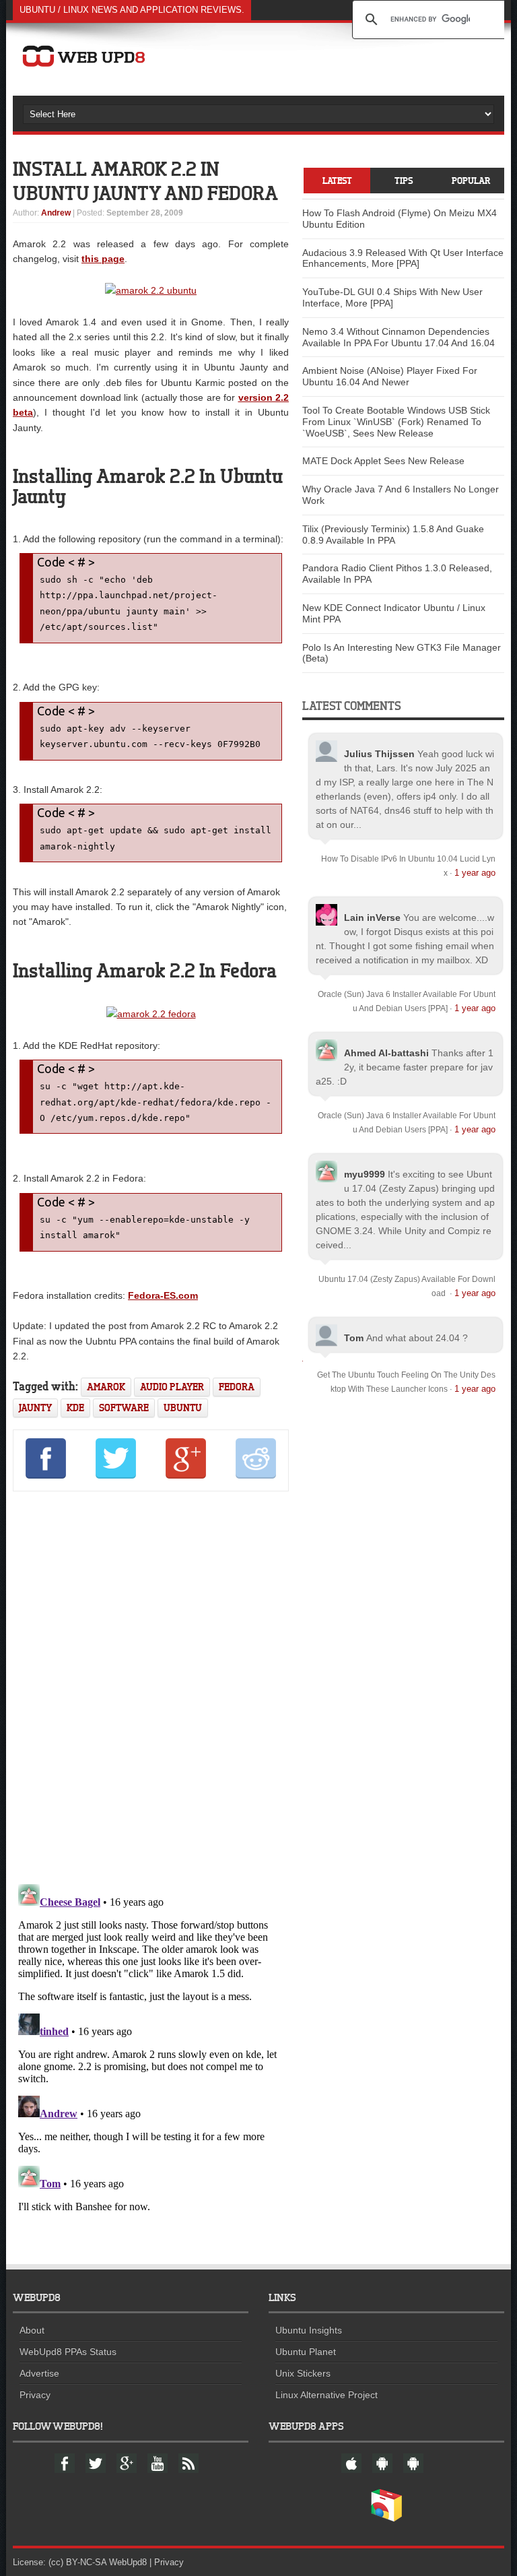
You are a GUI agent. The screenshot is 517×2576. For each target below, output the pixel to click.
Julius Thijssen (379, 754)
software (124, 1408)
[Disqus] (151, 1685)
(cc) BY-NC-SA (77, 2562)
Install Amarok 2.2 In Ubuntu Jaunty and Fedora (145, 181)
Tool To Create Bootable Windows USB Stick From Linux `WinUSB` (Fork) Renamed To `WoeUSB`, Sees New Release (396, 422)
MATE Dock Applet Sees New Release (383, 461)
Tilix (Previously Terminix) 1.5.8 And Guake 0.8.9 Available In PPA (393, 535)
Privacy (35, 2395)
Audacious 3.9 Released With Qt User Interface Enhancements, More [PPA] (403, 258)
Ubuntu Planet (306, 2352)
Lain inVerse (372, 917)
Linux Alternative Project (326, 2395)
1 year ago (475, 873)
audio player (172, 1387)
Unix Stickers (303, 2373)
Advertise (39, 2373)
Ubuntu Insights (309, 2330)
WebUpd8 (128, 2562)
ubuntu (183, 1408)
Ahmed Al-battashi (386, 1053)
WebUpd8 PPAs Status (68, 2352)
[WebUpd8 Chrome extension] (386, 2519)
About (32, 2330)
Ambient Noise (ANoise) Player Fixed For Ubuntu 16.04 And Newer (390, 376)
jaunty (35, 1408)
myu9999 (365, 1174)
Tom (354, 1338)
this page (103, 259)
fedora (237, 1387)
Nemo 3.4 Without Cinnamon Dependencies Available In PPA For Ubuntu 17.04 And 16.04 (399, 337)
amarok (106, 1387)
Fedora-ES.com (163, 1295)
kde (75, 1408)
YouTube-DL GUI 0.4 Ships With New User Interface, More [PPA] (392, 297)
